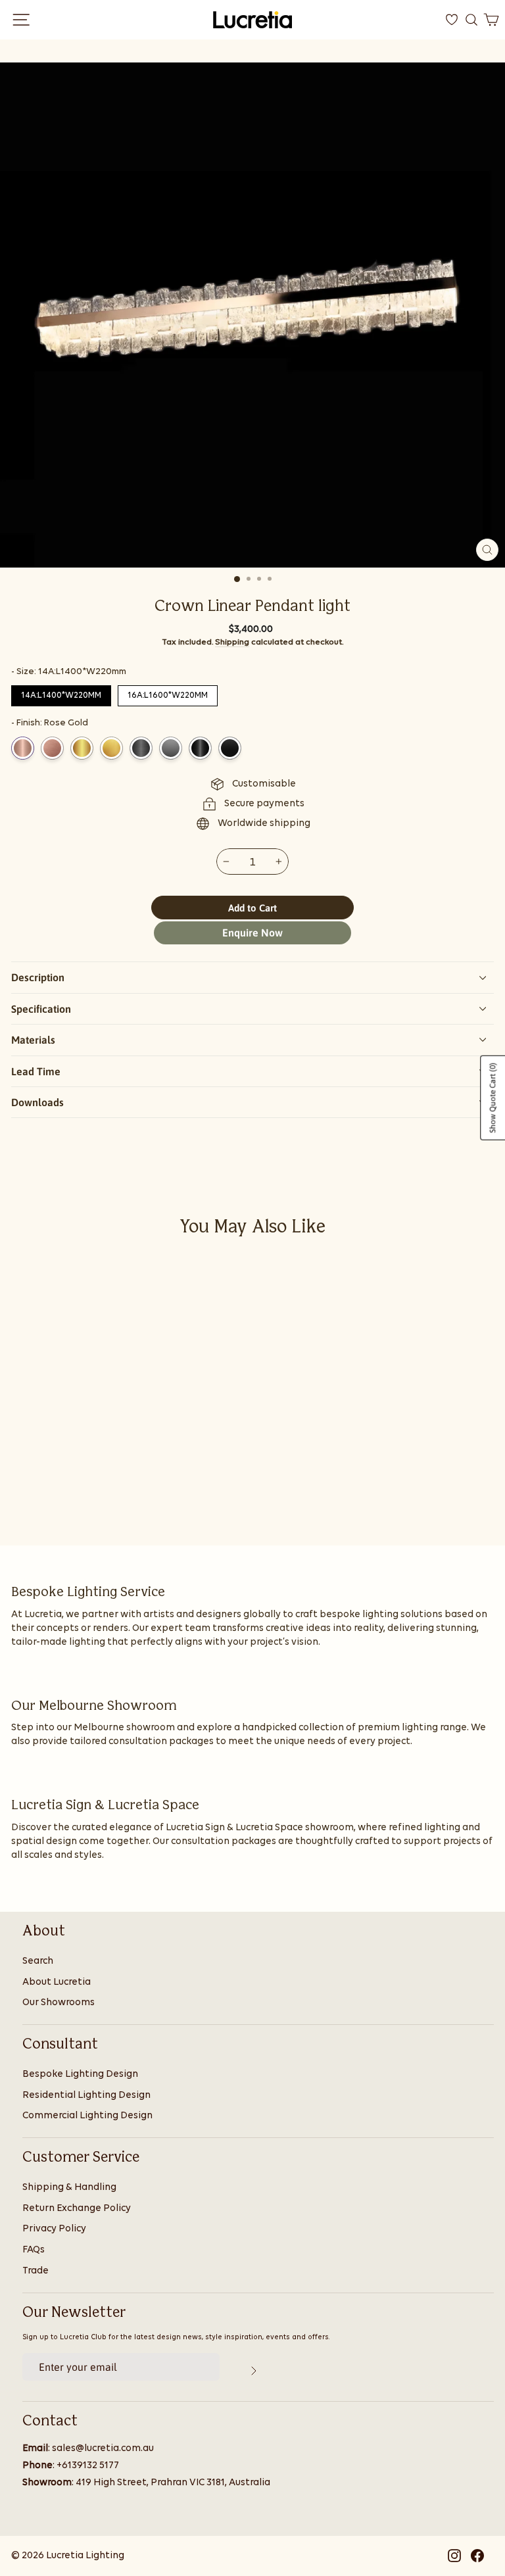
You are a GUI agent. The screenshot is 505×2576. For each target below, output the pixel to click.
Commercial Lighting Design (87, 2116)
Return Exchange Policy (77, 2209)
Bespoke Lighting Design (80, 2075)
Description (38, 977)
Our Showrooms (59, 2003)
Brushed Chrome (171, 748)
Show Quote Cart (493, 1098)
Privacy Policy (54, 2229)
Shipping (232, 642)
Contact (50, 2421)
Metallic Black (200, 748)
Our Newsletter (74, 2313)
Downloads (37, 1102)
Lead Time (36, 1071)
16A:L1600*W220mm (168, 693)
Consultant (60, 2045)
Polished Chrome (141, 748)
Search (38, 1961)
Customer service (81, 2158)
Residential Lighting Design (86, 2096)
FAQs (34, 2250)
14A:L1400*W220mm (61, 693)
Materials (33, 1040)
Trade (36, 2271)
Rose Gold (23, 748)
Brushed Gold (111, 748)
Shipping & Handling (69, 2188)
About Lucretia (57, 1982)
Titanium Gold (82, 748)
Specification (41, 1009)
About (44, 1932)
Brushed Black (230, 748)
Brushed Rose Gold (52, 748)
